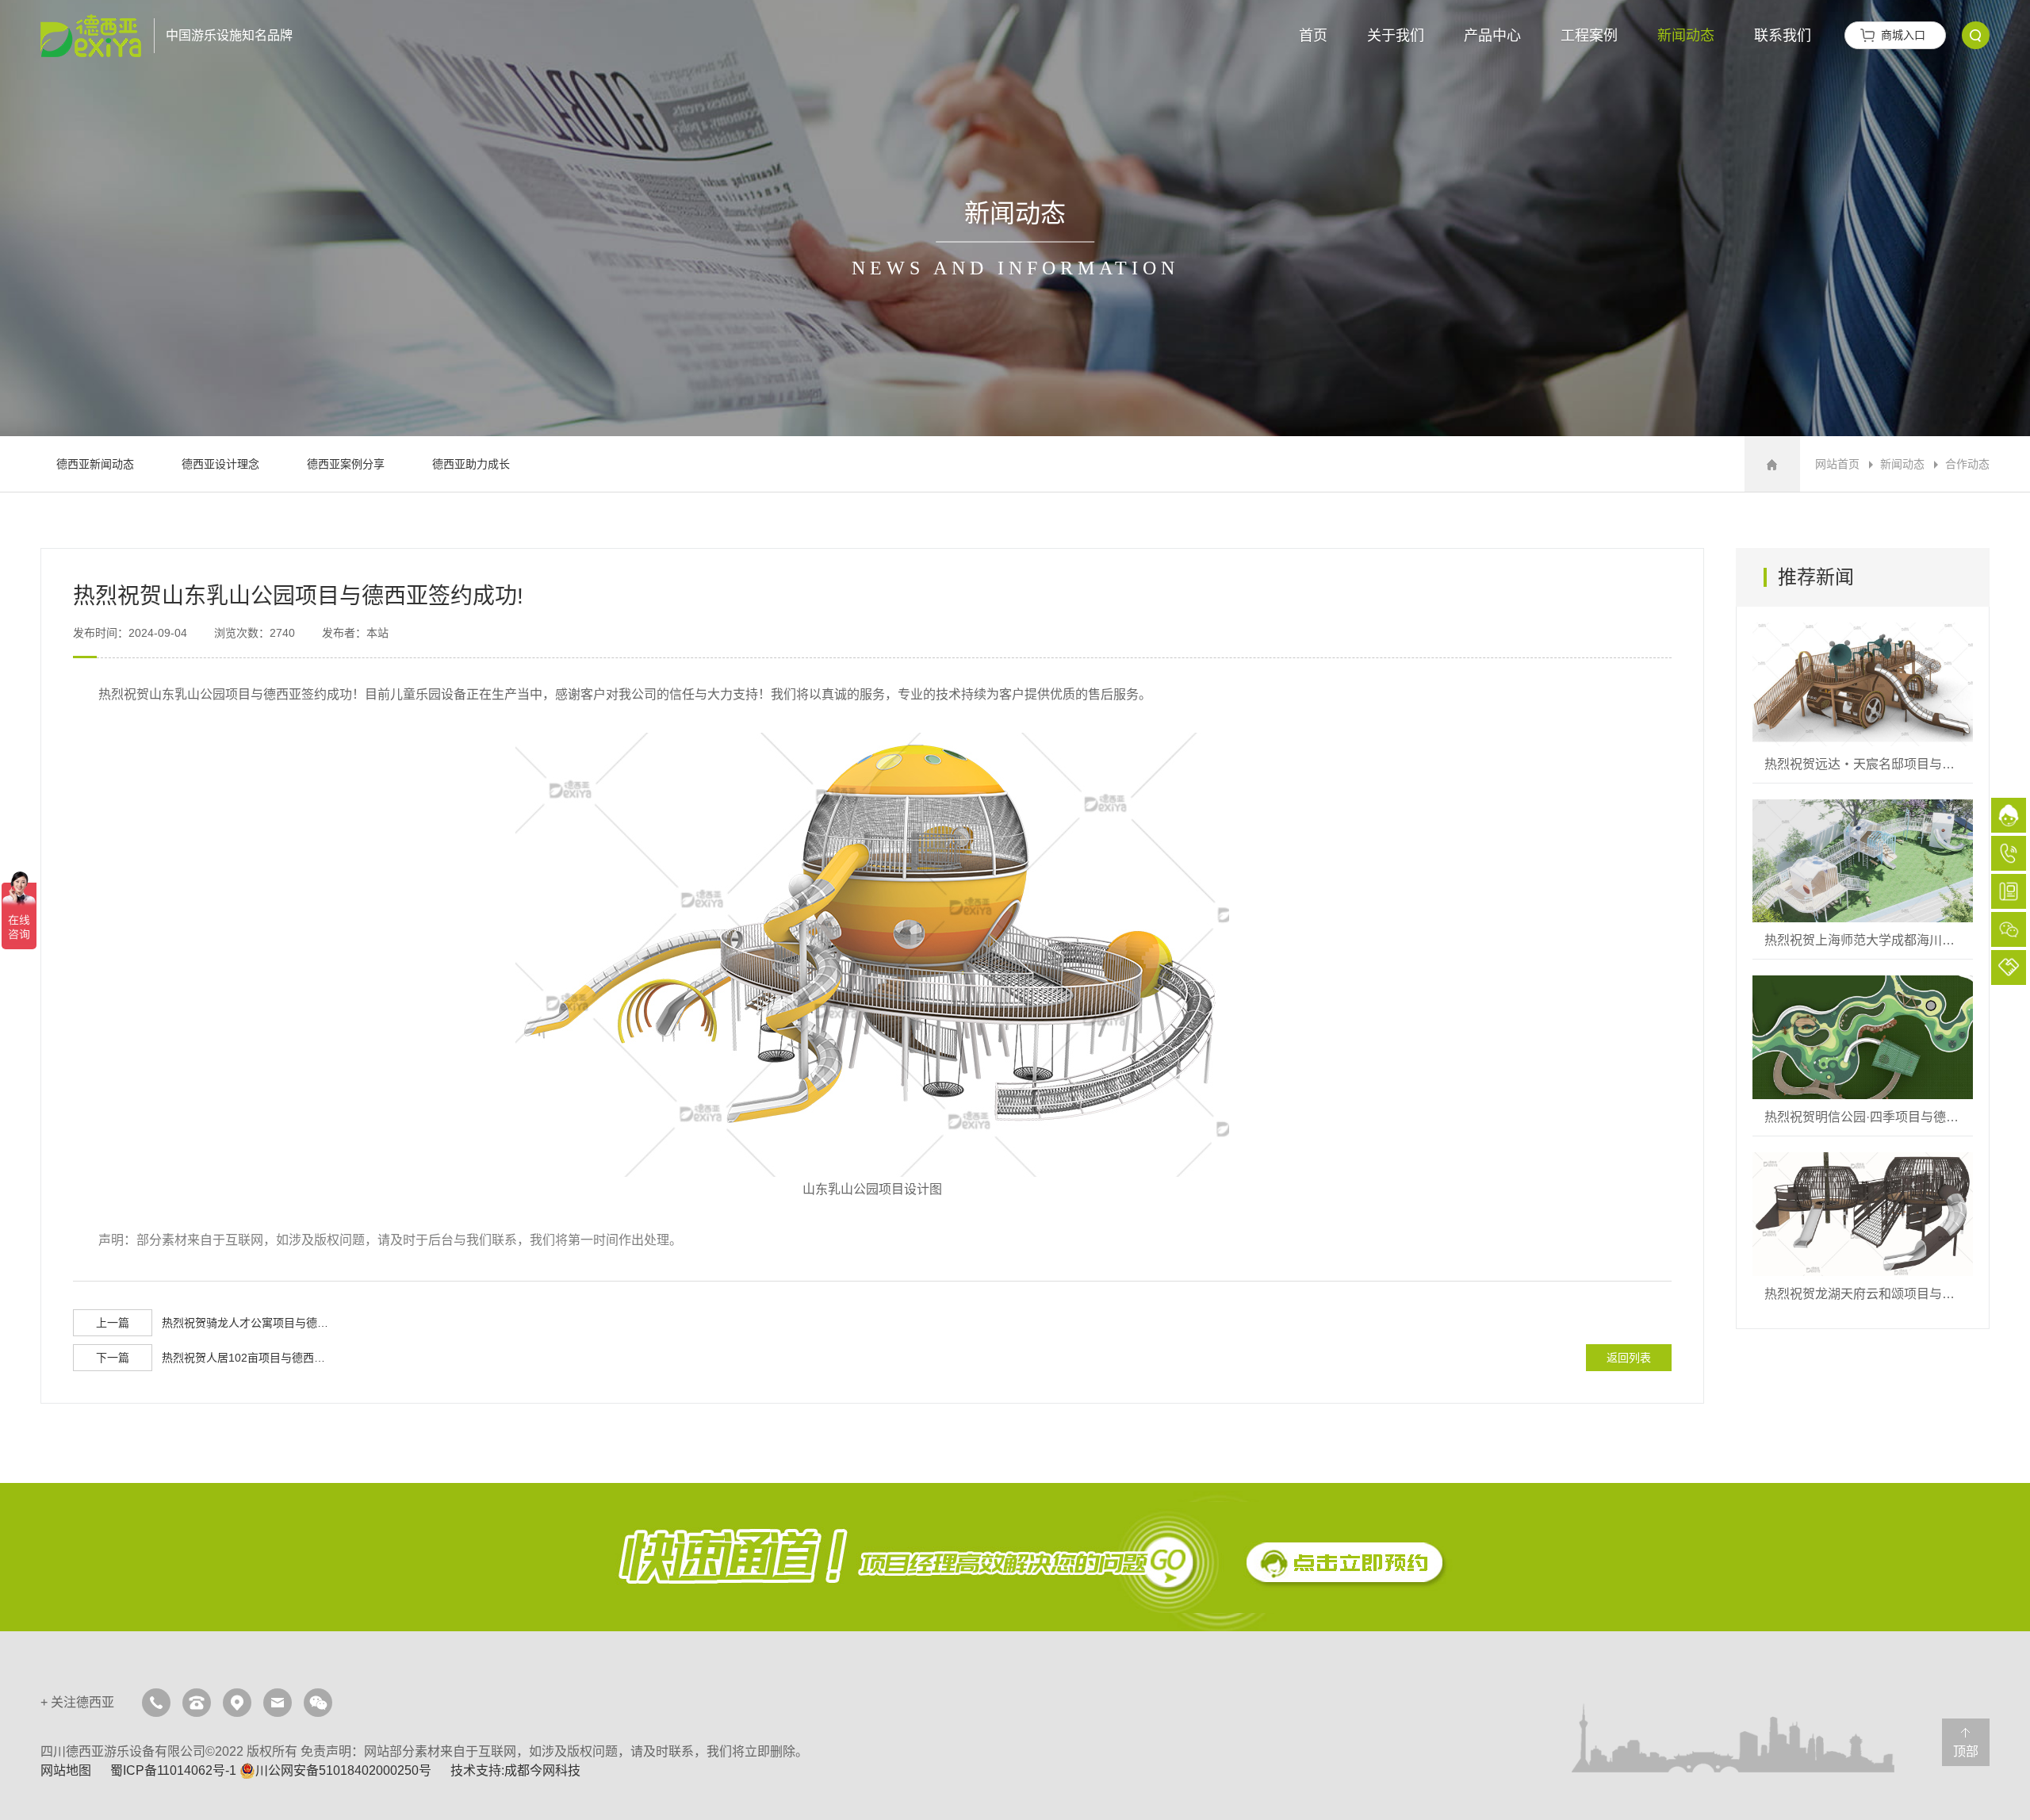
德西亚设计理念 (220, 464)
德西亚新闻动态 (95, 464)
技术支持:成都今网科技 (515, 1770)
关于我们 (1396, 36)
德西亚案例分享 (346, 464)
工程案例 (1589, 36)
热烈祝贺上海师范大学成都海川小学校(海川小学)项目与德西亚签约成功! (1863, 879)
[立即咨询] (1015, 1557)
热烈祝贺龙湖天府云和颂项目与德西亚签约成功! (1863, 1232)
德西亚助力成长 (471, 464)
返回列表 (1629, 1358)
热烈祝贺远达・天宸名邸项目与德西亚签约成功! (1863, 703)
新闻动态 (1686, 36)
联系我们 (1783, 36)
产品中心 (1492, 36)
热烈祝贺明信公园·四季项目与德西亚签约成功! (1863, 1056)
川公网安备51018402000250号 (343, 1770)
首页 (1313, 36)
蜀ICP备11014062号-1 (173, 1770)
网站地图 (66, 1770)
